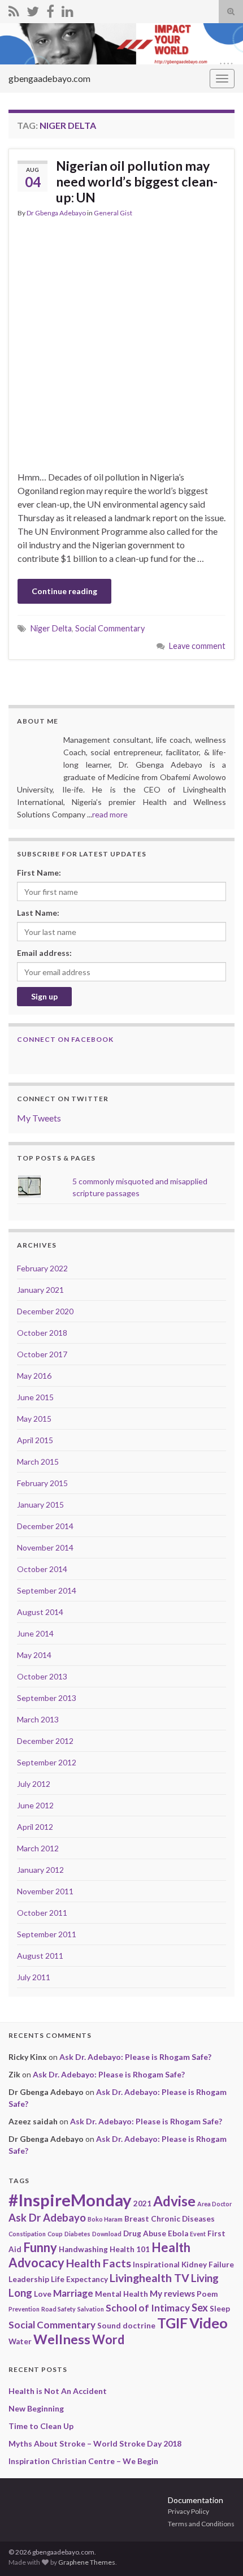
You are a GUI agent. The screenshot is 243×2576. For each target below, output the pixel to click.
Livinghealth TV (149, 2278)
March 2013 (38, 1719)
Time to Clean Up (41, 2426)
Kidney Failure (208, 2265)
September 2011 (47, 1934)
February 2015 (42, 1483)
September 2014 (47, 1590)
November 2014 (45, 1547)
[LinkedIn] (68, 9)
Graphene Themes (87, 2562)
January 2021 (40, 1290)
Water (20, 2341)
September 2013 (47, 1698)
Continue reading (64, 591)
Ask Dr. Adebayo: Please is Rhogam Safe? (135, 2057)
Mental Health (121, 2294)
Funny (40, 2247)
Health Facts (99, 2263)
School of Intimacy (148, 2308)
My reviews (172, 2293)
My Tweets (39, 1118)
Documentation (196, 2500)
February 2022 (42, 1268)
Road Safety (58, 2309)
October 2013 (42, 1676)
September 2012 (47, 1762)
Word (108, 2339)
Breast (137, 2219)
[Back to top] (218, 2551)
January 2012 (40, 1870)
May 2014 (34, 1655)
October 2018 (42, 1333)
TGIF (172, 2323)
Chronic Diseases (183, 2219)
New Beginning (36, 2408)
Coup (55, 2234)
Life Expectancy (79, 2279)
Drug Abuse (145, 2233)
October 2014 (42, 1569)
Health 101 (130, 2249)
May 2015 (34, 1419)
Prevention (24, 2309)
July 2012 (34, 1784)
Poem (207, 2294)
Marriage (73, 2293)
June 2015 (35, 1397)
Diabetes (77, 2234)
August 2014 (40, 1612)
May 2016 (34, 1376)
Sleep (220, 2309)
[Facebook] (50, 9)
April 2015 (35, 1440)
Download (107, 2234)
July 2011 (34, 1977)
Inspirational (156, 2265)
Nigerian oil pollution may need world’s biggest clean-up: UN (137, 181)
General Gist (113, 213)
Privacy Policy (188, 2511)
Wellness (62, 2339)
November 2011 (45, 1891)
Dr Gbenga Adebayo (56, 213)
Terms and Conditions (201, 2524)
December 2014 (45, 1526)
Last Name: (38, 913)
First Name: (39, 873)
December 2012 (45, 1741)
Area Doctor (214, 2204)
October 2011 (42, 1913)
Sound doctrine (126, 2326)
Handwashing (83, 2249)
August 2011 (40, 1956)
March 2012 (38, 1848)
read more (110, 814)
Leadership (29, 2279)
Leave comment (197, 646)
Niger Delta (51, 628)
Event (198, 2234)
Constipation (27, 2234)
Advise (174, 2201)
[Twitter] (33, 9)
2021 (142, 2203)
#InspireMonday (70, 2200)
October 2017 (42, 1354)
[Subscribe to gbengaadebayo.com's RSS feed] (14, 9)
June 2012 (35, 1805)
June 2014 (35, 1633)
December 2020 (45, 1311)
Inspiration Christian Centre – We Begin (83, 2461)
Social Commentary (110, 628)
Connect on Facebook (65, 1039)
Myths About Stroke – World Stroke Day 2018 (95, 2443)
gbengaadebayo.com (49, 78)
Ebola (178, 2233)
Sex (200, 2307)
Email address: (44, 953)
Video (209, 2323)
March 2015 (38, 1462)
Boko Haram (105, 2219)
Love (43, 2294)
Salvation (91, 2309)
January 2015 (40, 1505)
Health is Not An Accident (58, 2391)
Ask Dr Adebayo (47, 2218)
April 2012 (35, 1827)
